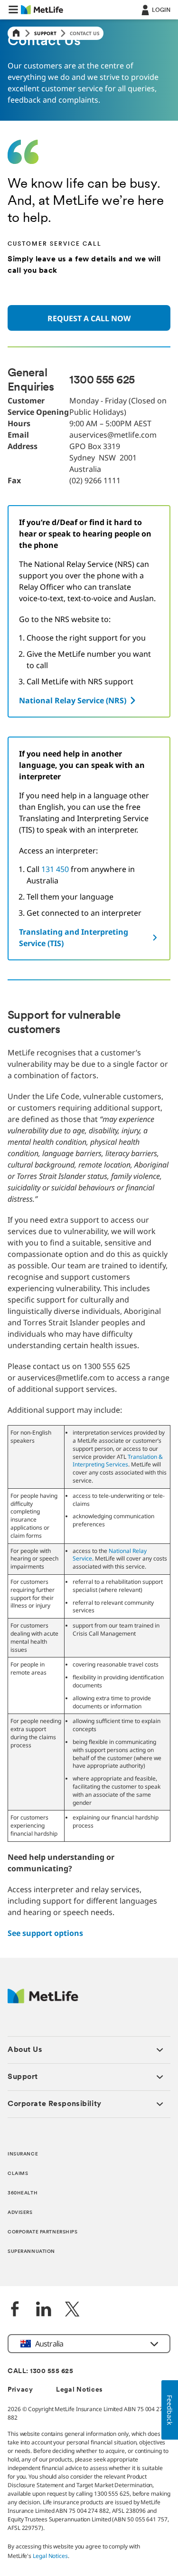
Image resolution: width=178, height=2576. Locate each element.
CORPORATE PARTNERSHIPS (43, 2232)
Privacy (20, 2390)
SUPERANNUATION (31, 2252)
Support (45, 33)
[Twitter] (72, 2310)
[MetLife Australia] (43, 2001)
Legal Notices (80, 2390)
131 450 (55, 869)
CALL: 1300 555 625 (40, 2371)
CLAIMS (18, 2174)
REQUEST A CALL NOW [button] (89, 318)
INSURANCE (23, 2154)
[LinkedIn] (44, 2310)
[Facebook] (15, 2310)
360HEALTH (23, 2193)
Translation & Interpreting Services (118, 1461)
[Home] (16, 34)
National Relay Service (110, 1555)
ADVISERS (20, 2213)
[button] (13, 10)
